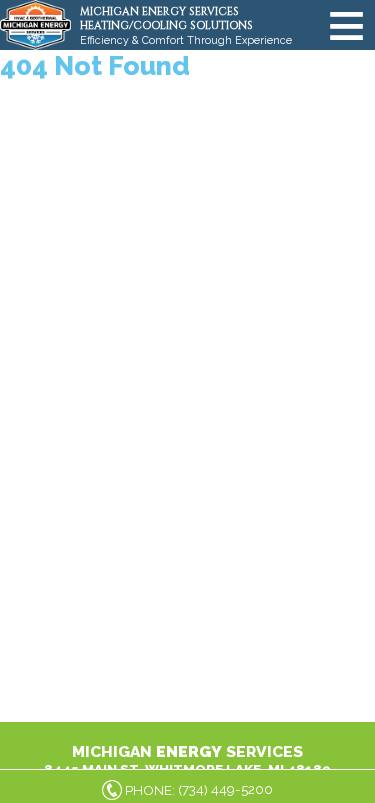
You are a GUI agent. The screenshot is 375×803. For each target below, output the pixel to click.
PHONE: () (199, 789)
